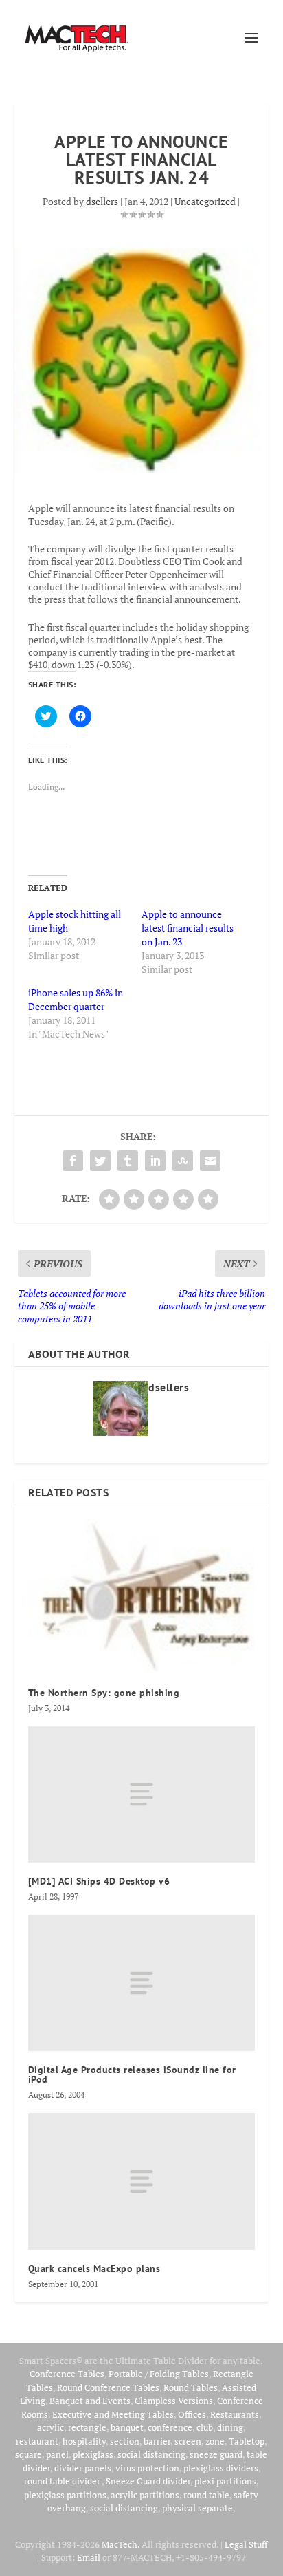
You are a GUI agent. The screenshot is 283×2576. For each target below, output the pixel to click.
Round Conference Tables (108, 2387)
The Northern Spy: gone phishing (104, 1693)
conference (170, 2427)
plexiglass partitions (65, 2495)
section (125, 2441)
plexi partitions (225, 2481)
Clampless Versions (174, 2401)
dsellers (102, 201)
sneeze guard (216, 2454)
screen (188, 2441)
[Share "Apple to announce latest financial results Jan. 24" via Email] (210, 1161)
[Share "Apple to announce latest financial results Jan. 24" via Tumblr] (128, 1161)
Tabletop (247, 2441)
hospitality (84, 2441)
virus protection (147, 2468)
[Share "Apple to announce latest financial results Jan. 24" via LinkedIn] (155, 1161)
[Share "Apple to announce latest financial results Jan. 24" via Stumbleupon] (183, 1161)
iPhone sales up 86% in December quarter (76, 999)
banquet (127, 2427)
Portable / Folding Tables (159, 2374)
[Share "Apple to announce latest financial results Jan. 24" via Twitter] (100, 1161)
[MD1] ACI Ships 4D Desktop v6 (99, 1881)
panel (57, 2454)
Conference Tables (67, 2374)
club (205, 2427)
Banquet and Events (90, 2401)
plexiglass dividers (221, 2468)
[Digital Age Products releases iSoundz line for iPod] (142, 1983)
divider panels (83, 2468)
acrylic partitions (145, 2495)
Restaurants (235, 2414)
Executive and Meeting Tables (113, 2414)
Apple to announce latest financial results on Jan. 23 (188, 928)
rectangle (87, 2427)
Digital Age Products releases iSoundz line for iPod (132, 2074)
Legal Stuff (246, 2544)
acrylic (50, 2427)
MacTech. (121, 2544)
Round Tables (191, 2387)
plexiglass (93, 2454)
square (29, 2454)
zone (215, 2441)
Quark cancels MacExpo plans (94, 2268)
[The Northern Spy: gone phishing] (142, 1597)
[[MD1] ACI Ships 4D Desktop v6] (142, 1794)
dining (230, 2427)
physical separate (197, 2508)
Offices (192, 2414)
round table (206, 2495)
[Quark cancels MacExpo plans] (142, 2181)
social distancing (151, 2454)
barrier (157, 2441)
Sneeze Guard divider (148, 2481)
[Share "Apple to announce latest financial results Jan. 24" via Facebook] (73, 1161)
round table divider (63, 2481)
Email (89, 2557)
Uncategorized (205, 201)
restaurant (37, 2441)
